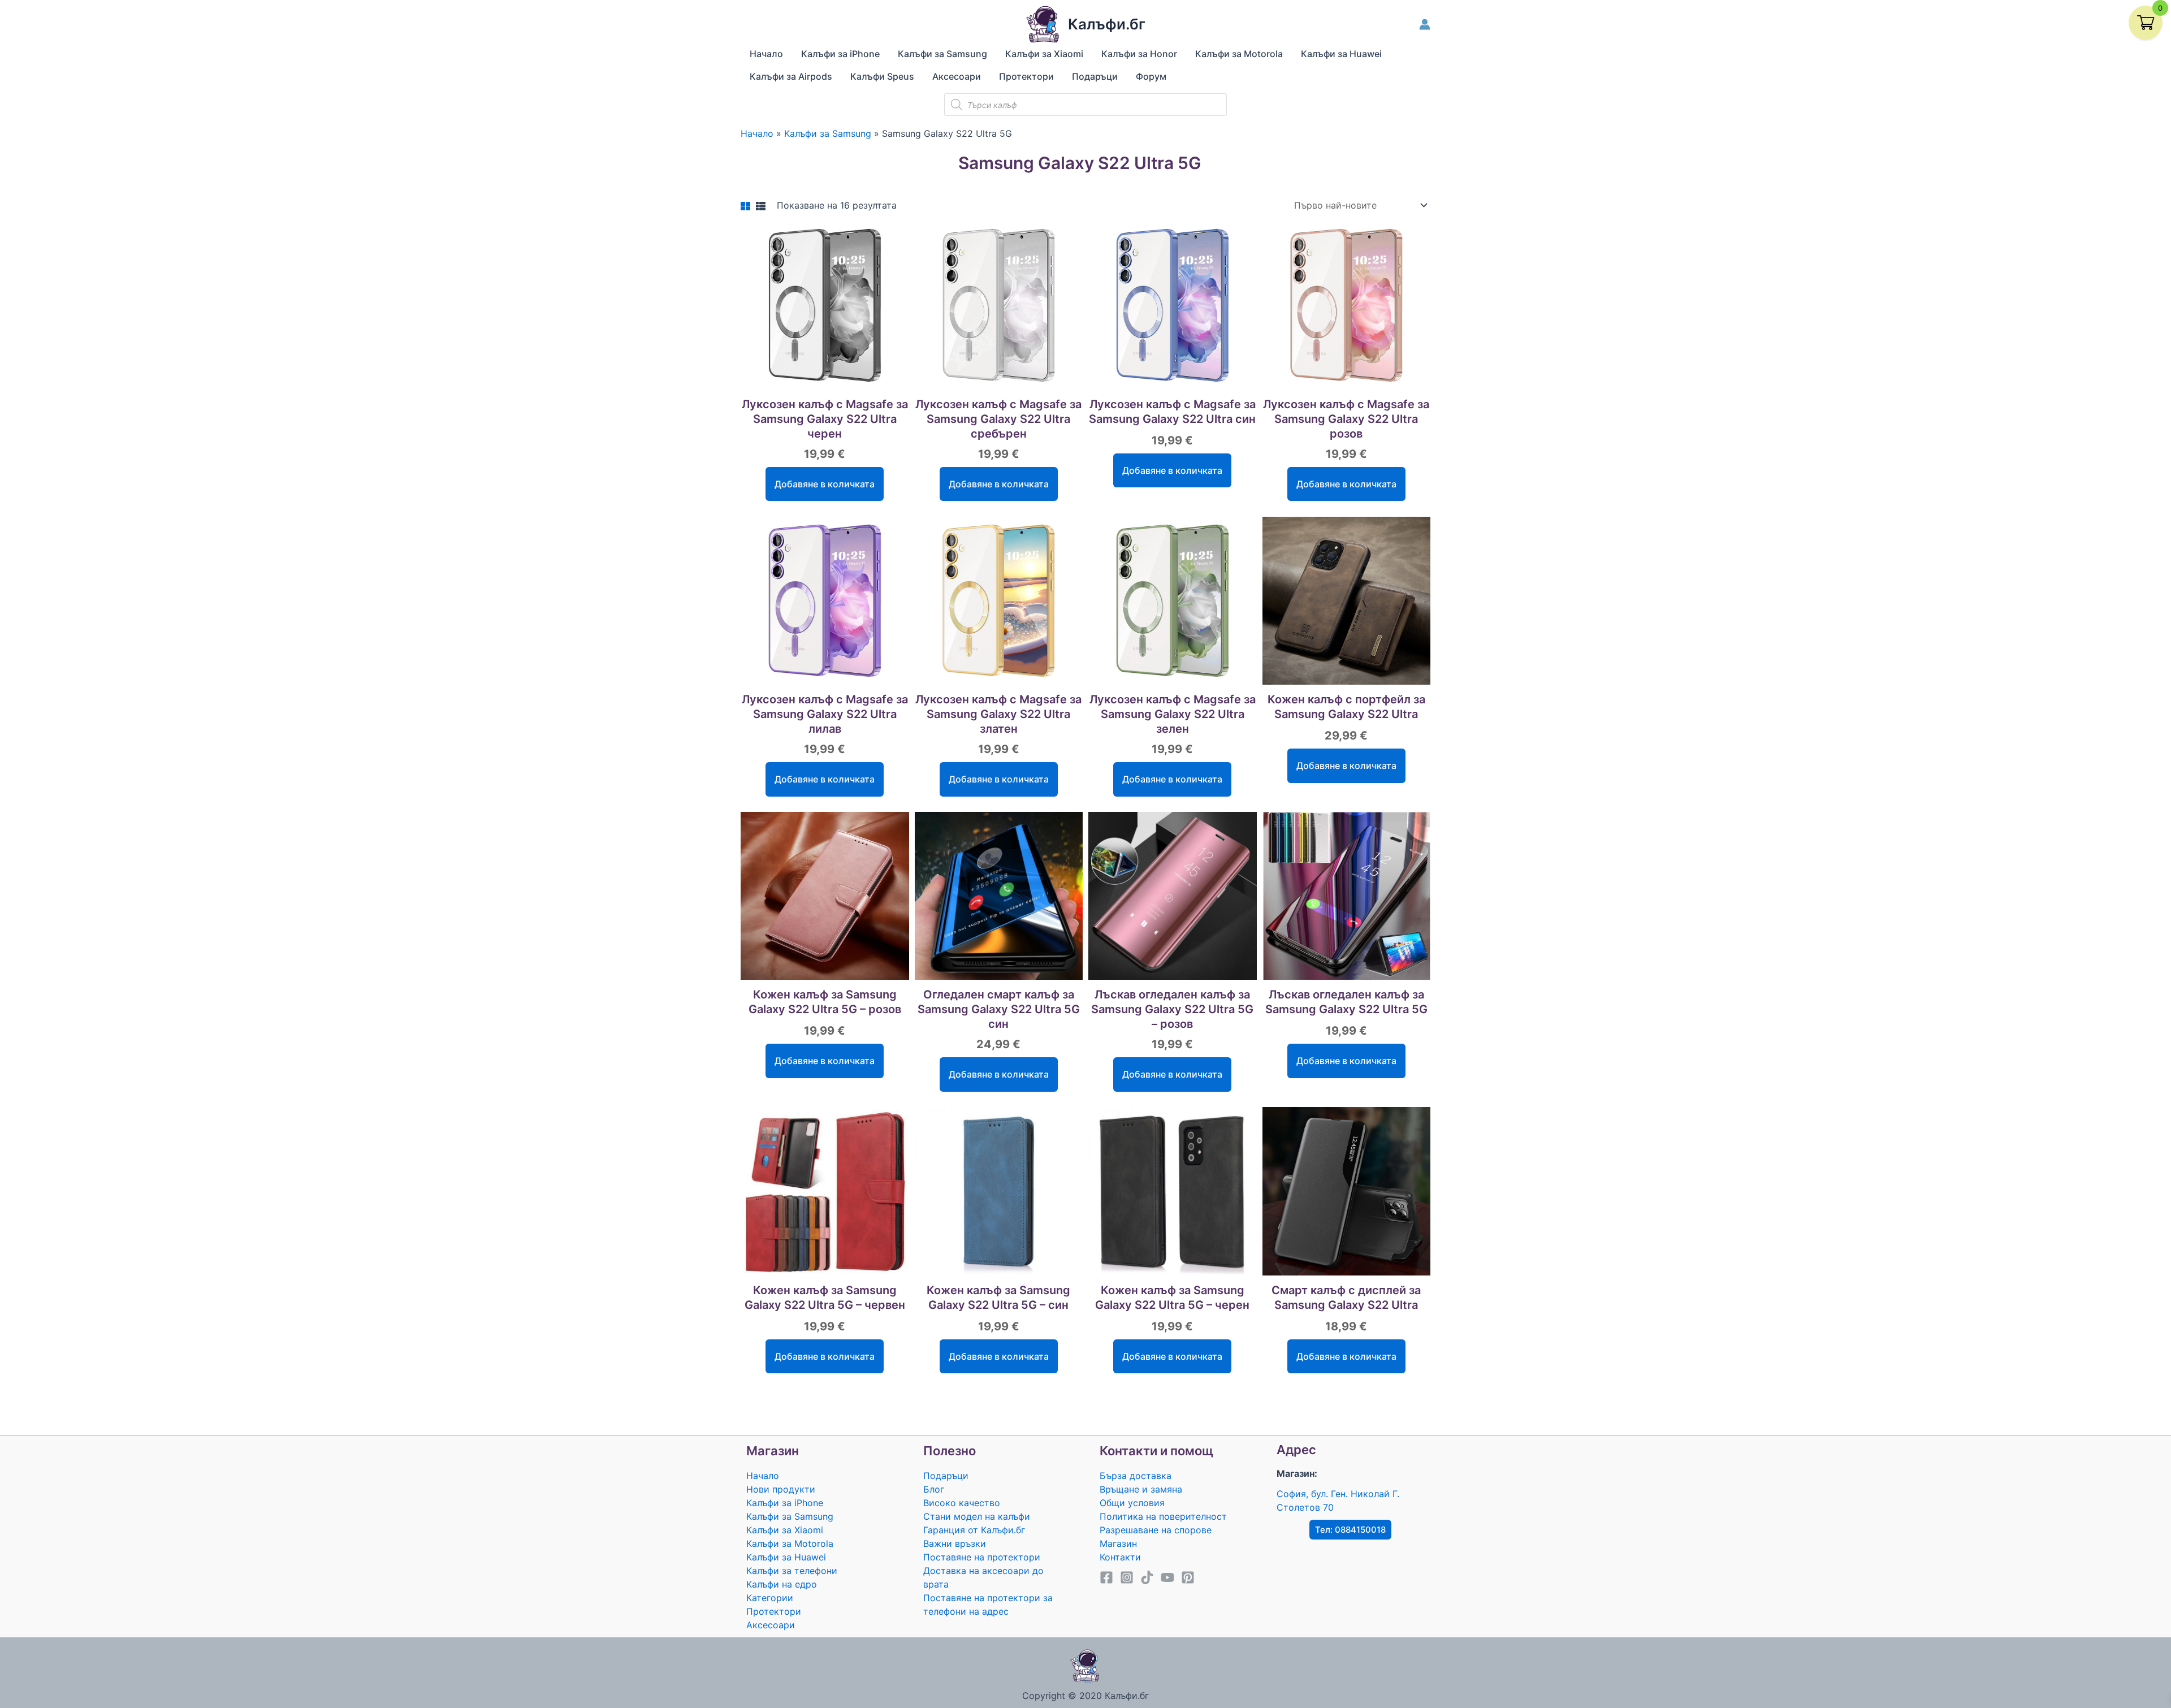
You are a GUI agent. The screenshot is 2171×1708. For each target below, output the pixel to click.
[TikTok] (1147, 1577)
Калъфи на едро (782, 1584)
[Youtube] (1167, 1577)
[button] (1350, 1530)
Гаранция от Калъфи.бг (974, 1530)
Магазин (1118, 1543)
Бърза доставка (1136, 1476)
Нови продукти (781, 1489)
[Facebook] (1106, 1577)
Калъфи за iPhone (785, 1503)
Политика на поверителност (1163, 1516)
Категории (770, 1598)
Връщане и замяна (1141, 1489)
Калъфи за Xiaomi (785, 1530)
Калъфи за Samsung (790, 1516)
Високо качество (962, 1503)
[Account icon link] (1425, 24)
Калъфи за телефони (792, 1571)
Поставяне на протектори (982, 1557)
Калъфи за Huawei (786, 1557)
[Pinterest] (1188, 1577)
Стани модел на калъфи (977, 1516)
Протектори (774, 1611)
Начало (763, 1476)
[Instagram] (1127, 1577)
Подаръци (946, 1476)
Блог (934, 1489)
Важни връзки (955, 1543)
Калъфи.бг (1107, 24)
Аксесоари (771, 1625)
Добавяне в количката (825, 484)
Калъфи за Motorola (790, 1543)
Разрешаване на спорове (1156, 1530)
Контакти (1120, 1557)
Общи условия (1132, 1503)
